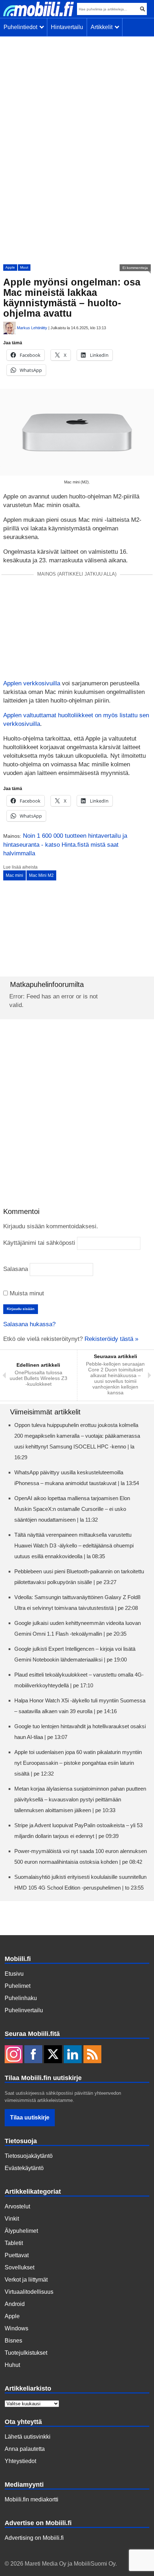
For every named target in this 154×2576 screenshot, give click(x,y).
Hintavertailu (67, 27)
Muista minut (26, 1293)
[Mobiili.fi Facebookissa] (33, 2055)
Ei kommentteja (135, 268)
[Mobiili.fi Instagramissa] (14, 2055)
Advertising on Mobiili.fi (34, 2538)
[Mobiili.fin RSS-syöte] (92, 2055)
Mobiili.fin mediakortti (32, 2499)
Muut (24, 267)
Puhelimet (18, 1986)
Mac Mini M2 (41, 875)
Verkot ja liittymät (26, 2280)
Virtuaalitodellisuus (29, 2292)
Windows (16, 2328)
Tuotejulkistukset (26, 2353)
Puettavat (17, 2255)
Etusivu (14, 1974)
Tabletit (14, 2243)
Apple (10, 267)
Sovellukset (20, 2267)
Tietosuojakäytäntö (29, 2156)
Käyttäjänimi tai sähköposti (39, 1243)
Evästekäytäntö (24, 2168)
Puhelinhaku (21, 1998)
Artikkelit (103, 27)
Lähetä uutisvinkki (28, 2437)
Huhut (12, 2365)
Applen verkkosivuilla (32, 683)
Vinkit (12, 2219)
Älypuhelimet (21, 2231)
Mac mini (15, 875)
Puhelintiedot (22, 27)
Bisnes (13, 2341)
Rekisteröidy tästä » (111, 1339)
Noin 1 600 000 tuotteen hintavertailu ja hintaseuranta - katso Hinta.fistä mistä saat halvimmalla (65, 845)
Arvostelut (17, 2206)
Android (15, 2304)
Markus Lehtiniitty (32, 328)
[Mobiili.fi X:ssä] (53, 2055)
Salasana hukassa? (29, 1324)
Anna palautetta (25, 2449)
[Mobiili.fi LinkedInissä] (73, 2055)
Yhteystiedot (20, 2461)
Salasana (16, 1269)
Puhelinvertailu (24, 2010)
